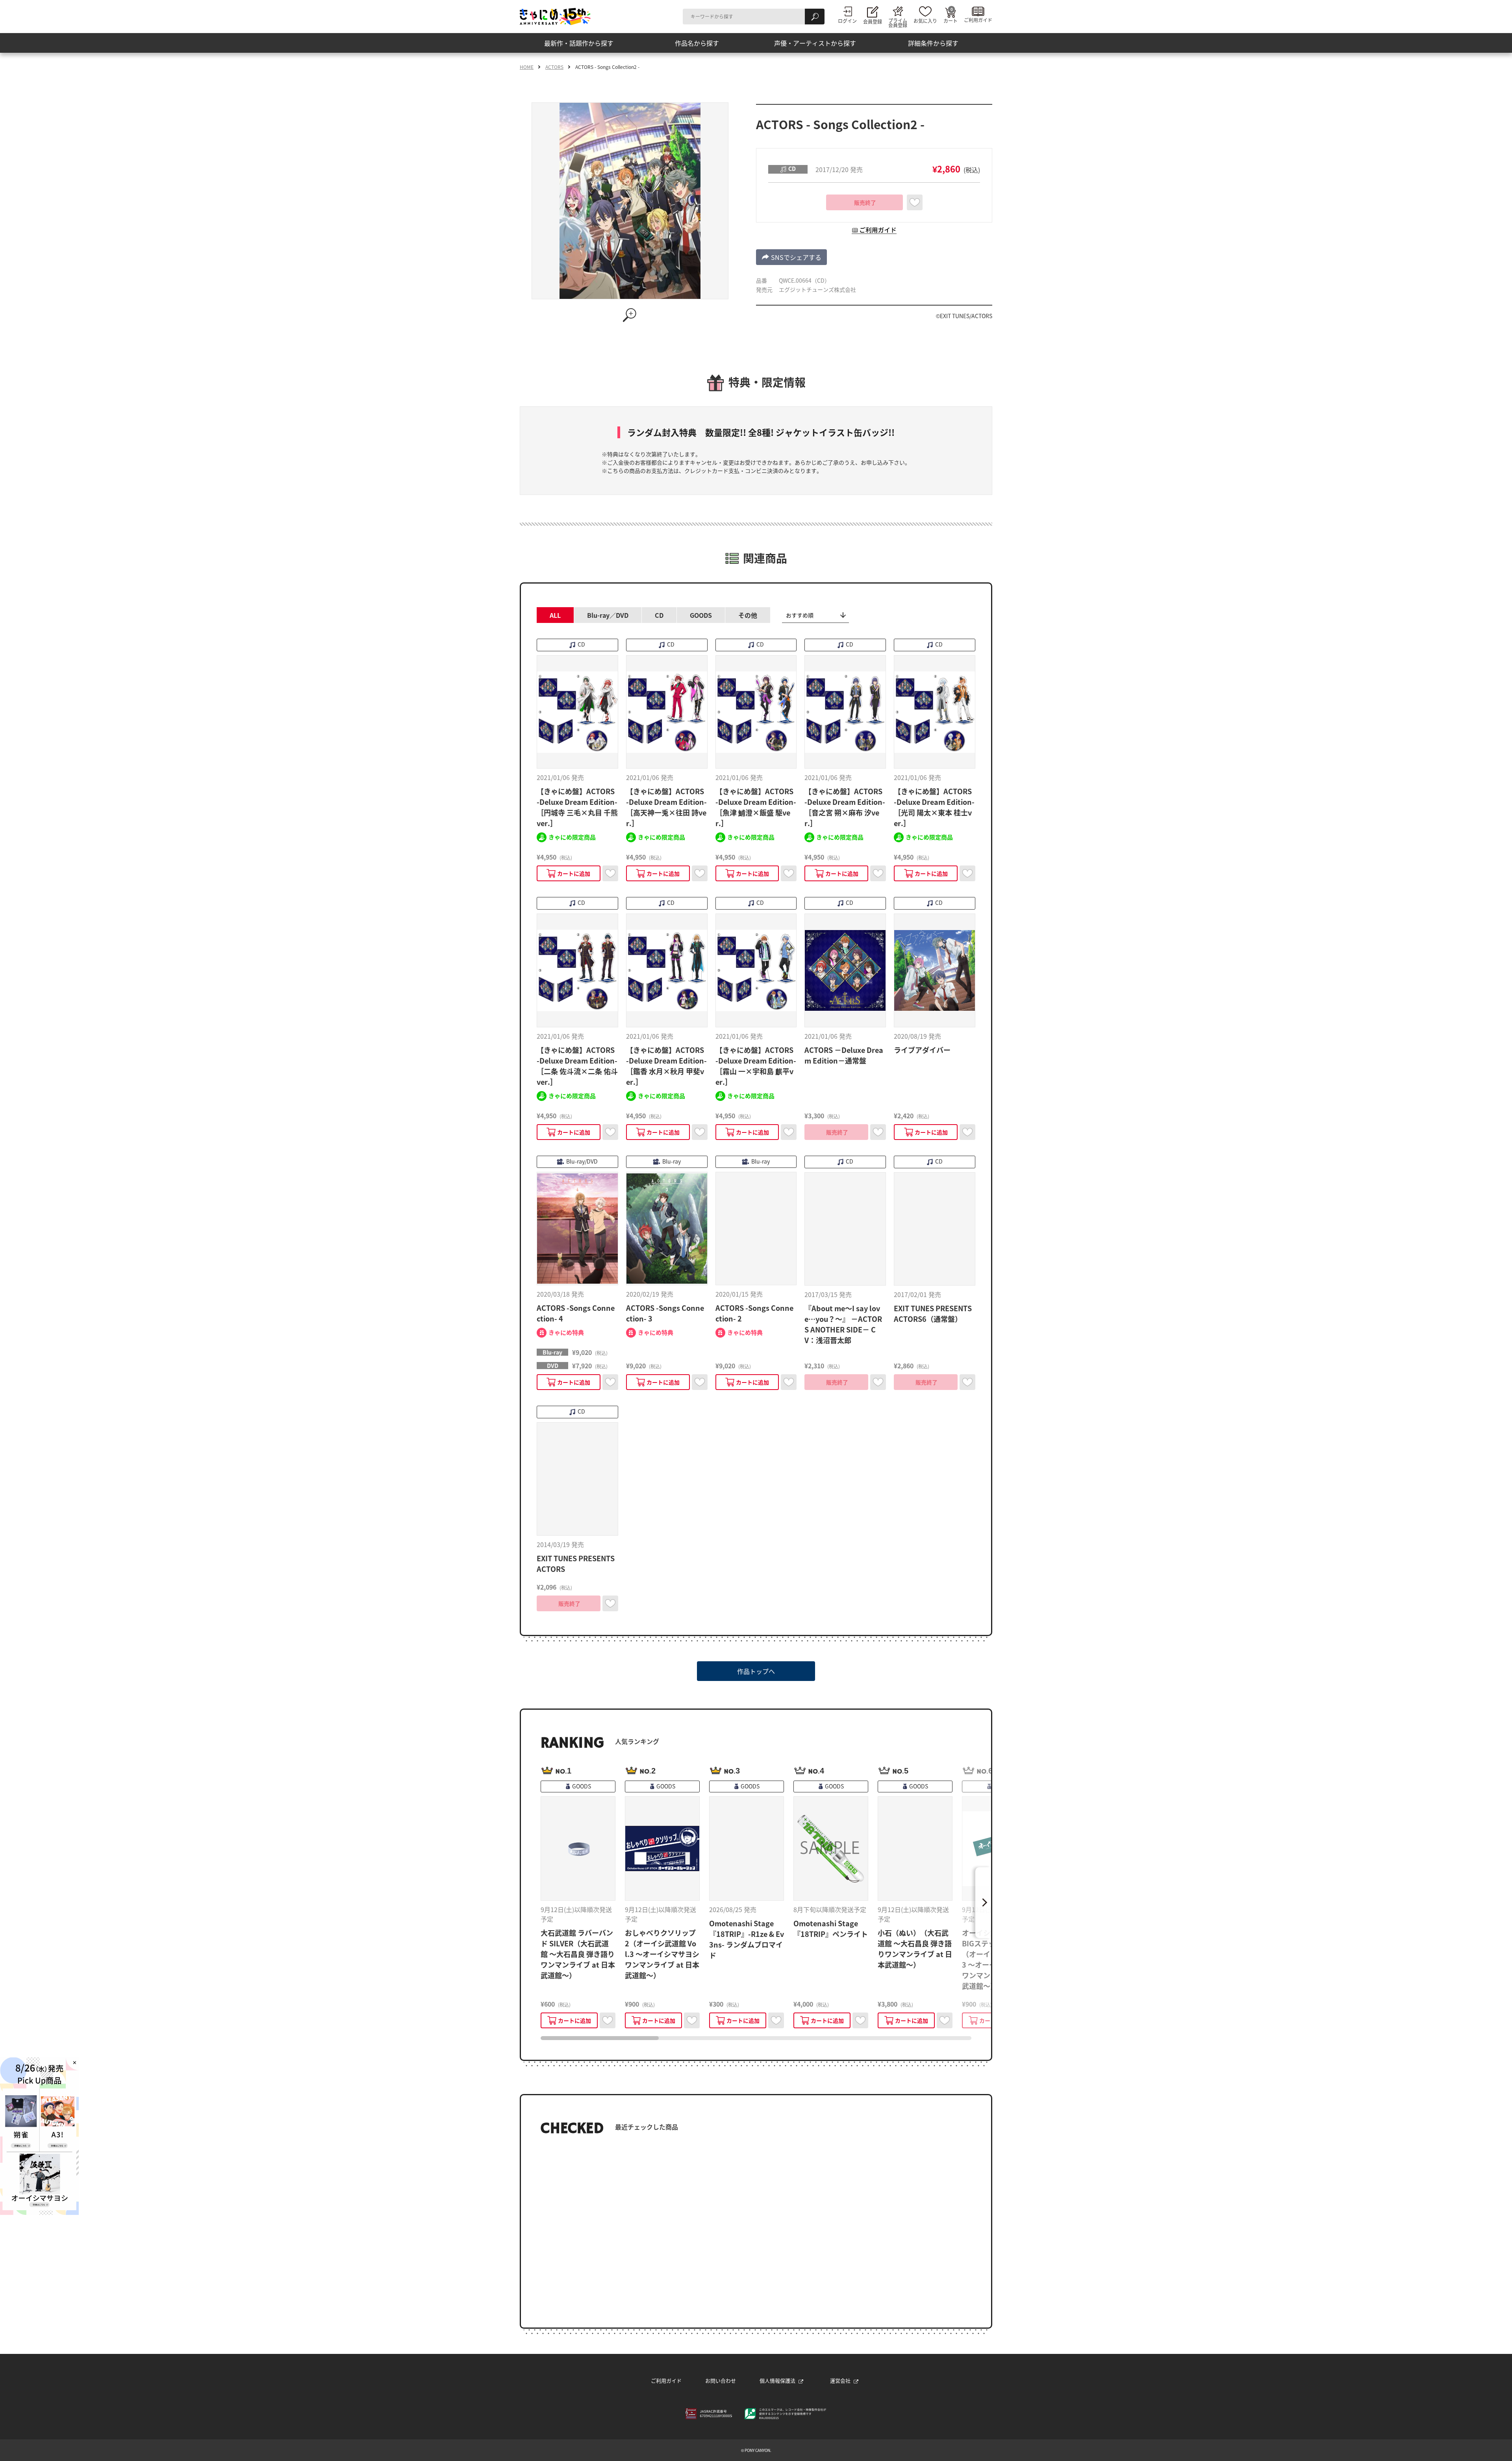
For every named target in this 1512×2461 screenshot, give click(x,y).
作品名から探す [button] (697, 43)
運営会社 (840, 2380)
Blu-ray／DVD (608, 615)
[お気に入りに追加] (915, 202)
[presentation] (600, 2038)
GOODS (701, 615)
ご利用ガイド (666, 2380)
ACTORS (554, 67)
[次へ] (983, 1903)
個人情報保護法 (777, 2380)
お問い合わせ (721, 2380)
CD (659, 615)
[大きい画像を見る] (630, 315)
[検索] (815, 17)
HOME (527, 67)
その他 (748, 615)
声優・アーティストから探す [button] (815, 43)
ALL (555, 615)
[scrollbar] (756, 2038)
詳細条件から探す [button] (933, 43)
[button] (791, 257)
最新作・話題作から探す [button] (579, 43)
